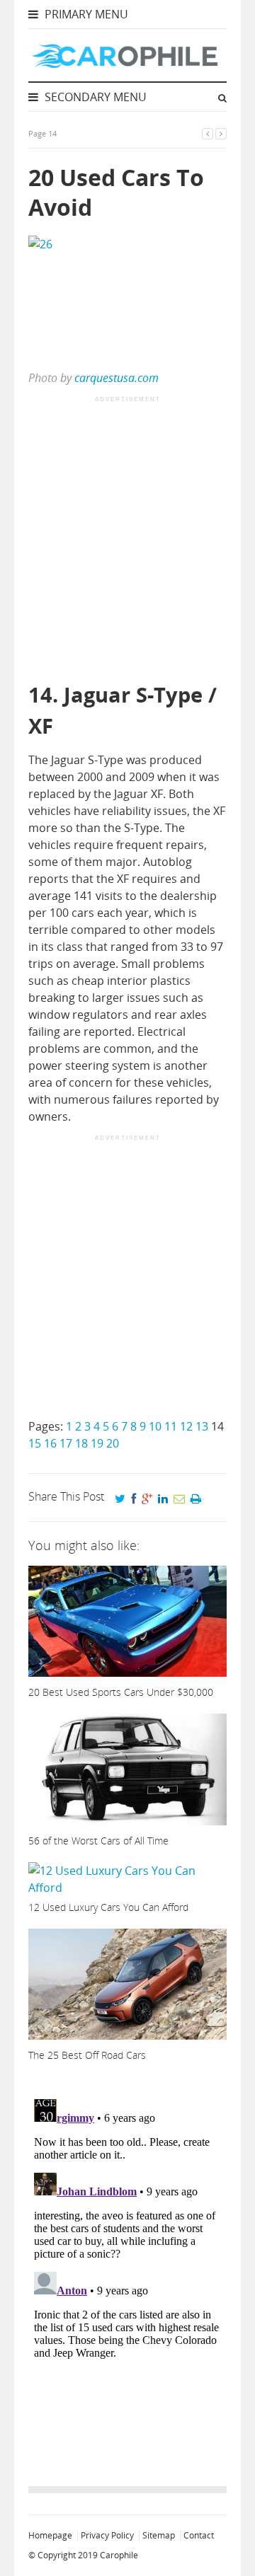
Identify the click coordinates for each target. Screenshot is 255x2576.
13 (202, 1426)
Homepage (50, 2535)
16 (50, 1443)
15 (35, 1443)
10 (155, 1426)
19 (97, 1443)
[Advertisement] (127, 541)
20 (113, 1443)
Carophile (119, 2555)
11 (171, 1426)
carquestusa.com (117, 378)
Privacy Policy (107, 2535)
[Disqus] (127, 2270)
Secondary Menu (94, 97)
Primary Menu (85, 14)
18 (81, 1443)
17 (66, 1443)
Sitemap (159, 2535)
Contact (199, 2535)
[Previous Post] (208, 133)
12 (186, 1426)
